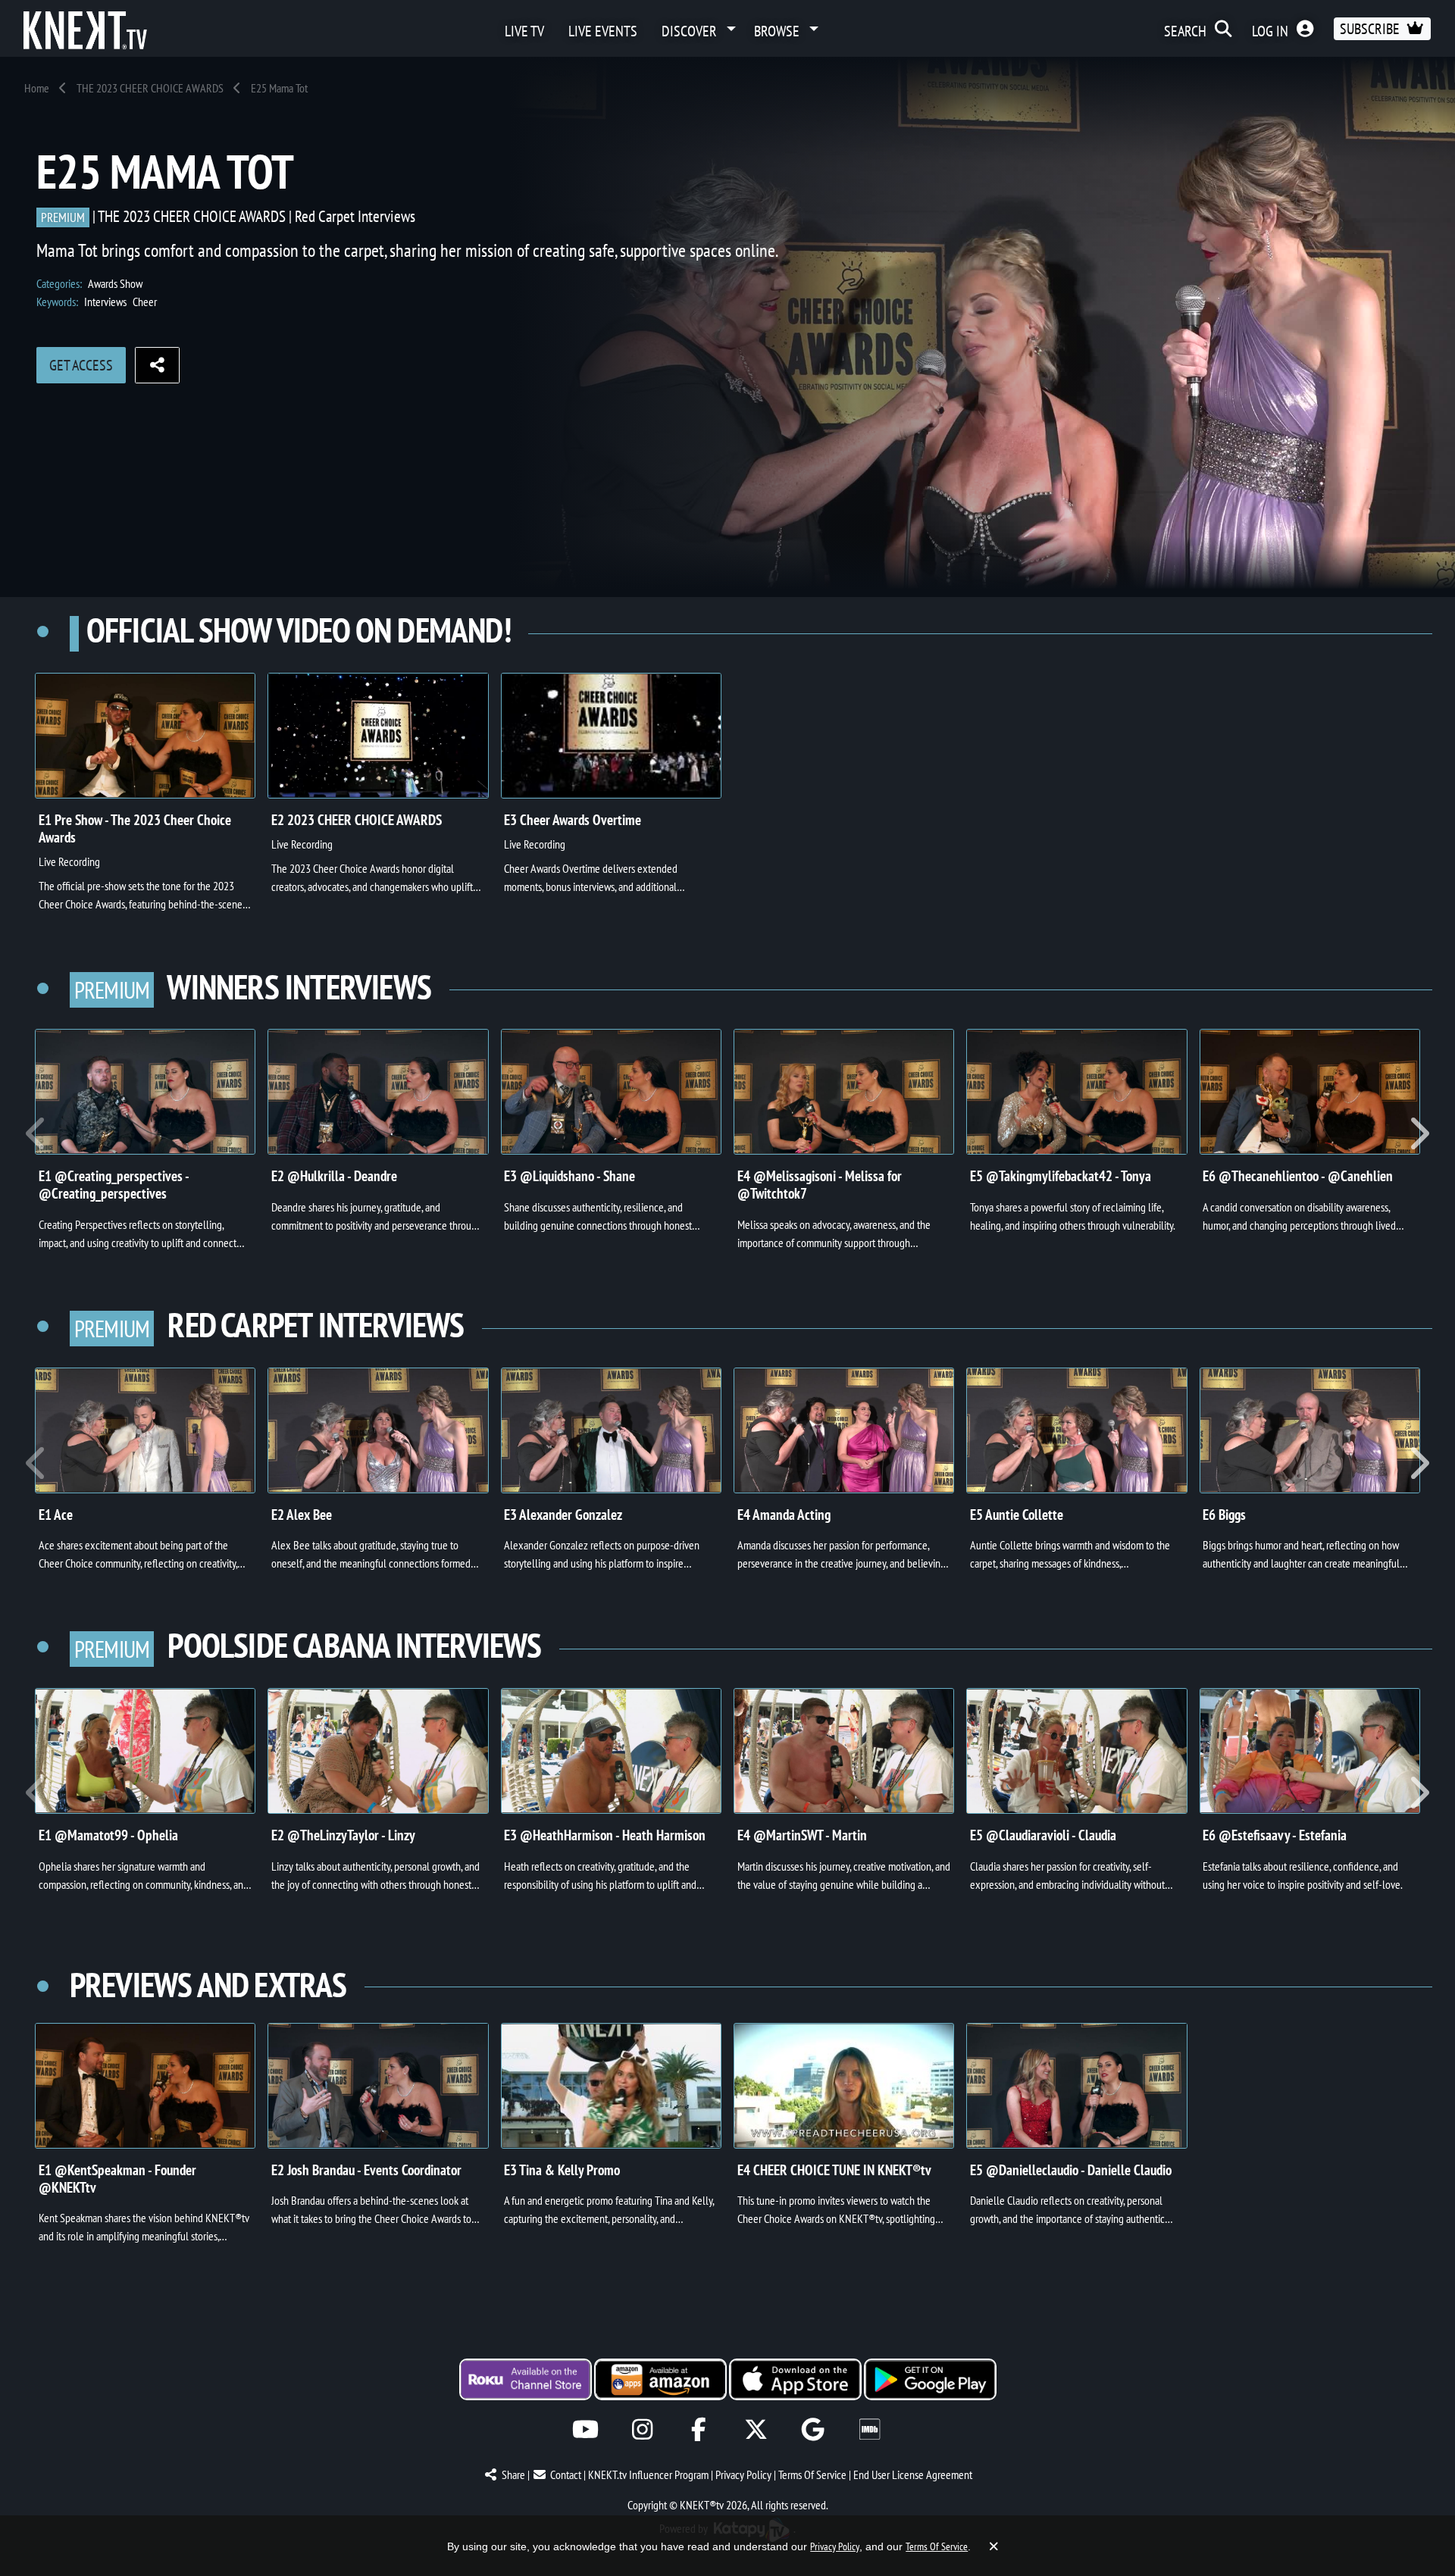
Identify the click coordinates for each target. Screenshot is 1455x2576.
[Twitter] (756, 2429)
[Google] (813, 2429)
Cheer (145, 302)
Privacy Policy (743, 2474)
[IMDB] (870, 2429)
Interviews (105, 302)
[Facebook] (699, 2429)
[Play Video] (145, 736)
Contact (566, 2474)
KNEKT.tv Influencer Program (648, 2474)
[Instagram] (642, 2429)
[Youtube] (585, 2429)
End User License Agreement (913, 2474)
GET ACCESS (81, 365)
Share (513, 2474)
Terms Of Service (812, 2474)
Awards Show (115, 283)
